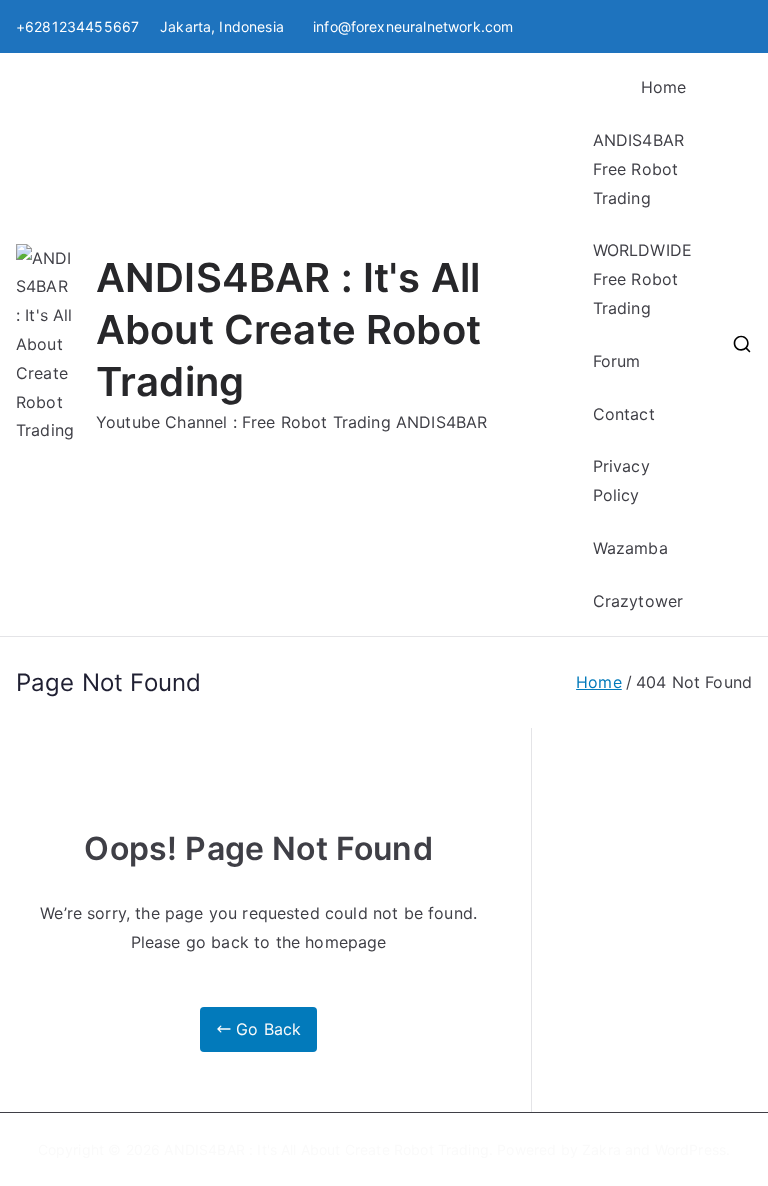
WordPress (690, 1149)
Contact (624, 414)
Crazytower (638, 601)
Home (664, 87)
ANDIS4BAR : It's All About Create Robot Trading (288, 329)
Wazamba (630, 548)
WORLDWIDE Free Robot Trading (642, 279)
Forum (617, 361)
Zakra (601, 1149)
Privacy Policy (621, 480)
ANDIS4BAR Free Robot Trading (638, 169)
